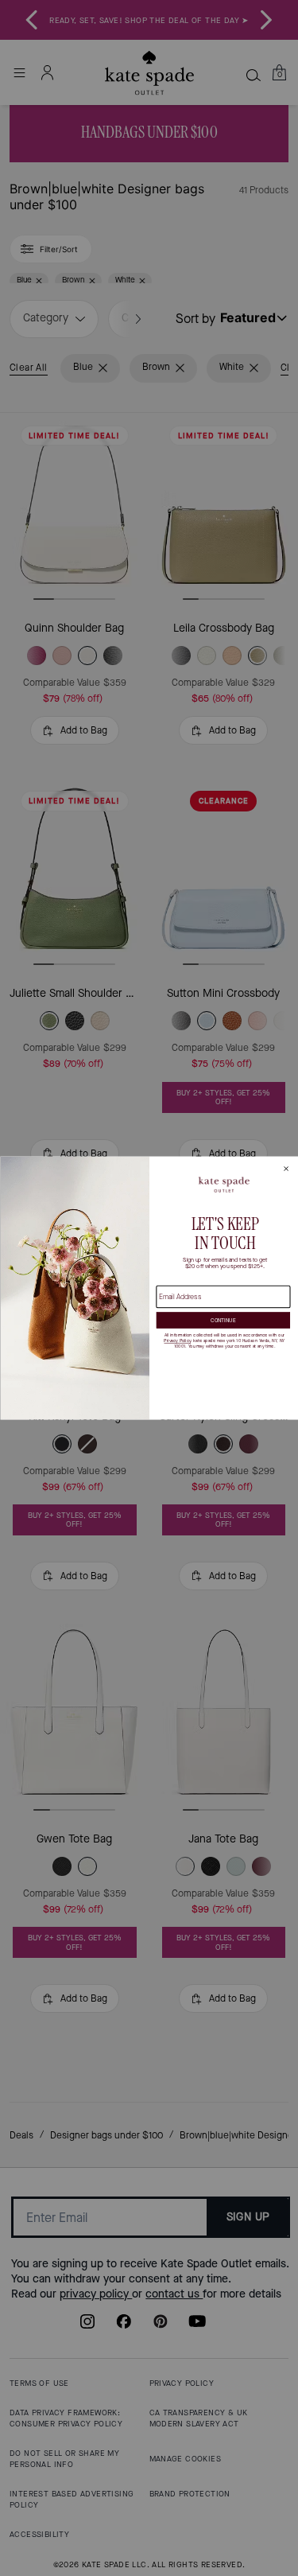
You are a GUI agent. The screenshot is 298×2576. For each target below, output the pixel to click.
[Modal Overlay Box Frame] (149, 1288)
